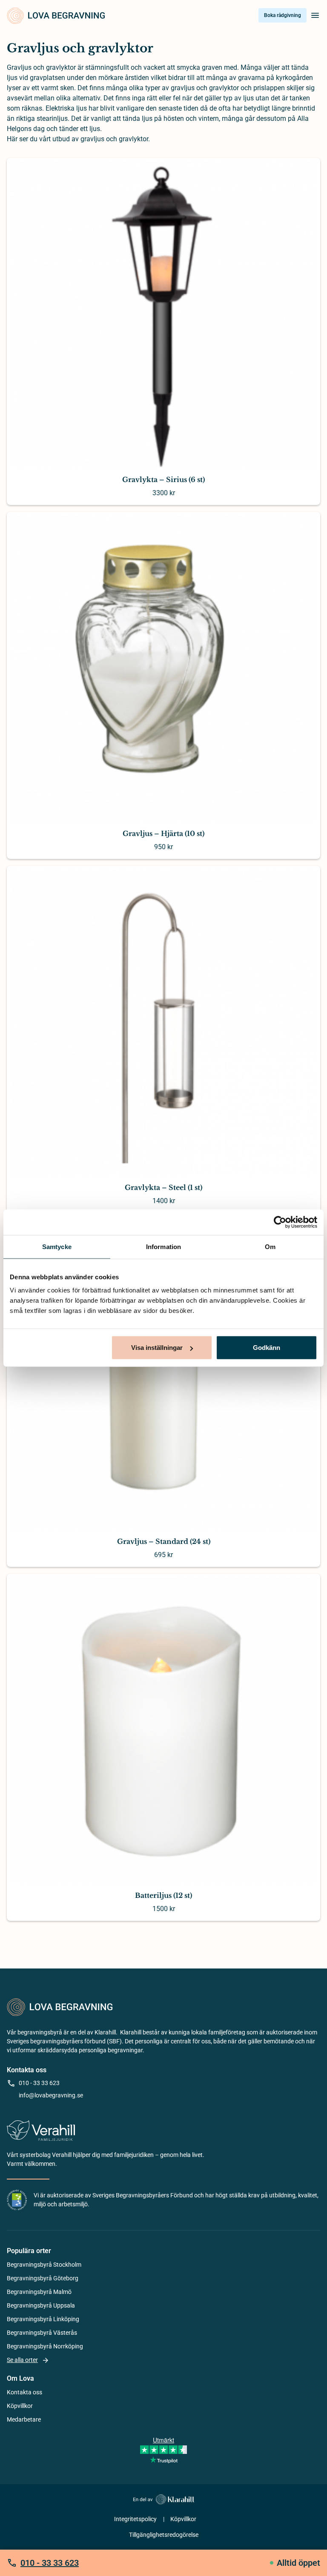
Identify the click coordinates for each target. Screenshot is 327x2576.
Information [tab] (163, 1246)
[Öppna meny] (315, 15)
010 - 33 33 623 (39, 2083)
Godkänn (267, 1348)
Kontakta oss (24, 2392)
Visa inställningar (157, 1348)
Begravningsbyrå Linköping (43, 2319)
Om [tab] (270, 1246)
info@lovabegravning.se (51, 2095)
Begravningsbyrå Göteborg (43, 2278)
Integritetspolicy (135, 2519)
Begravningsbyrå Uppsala (41, 2305)
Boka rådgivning (283, 15)
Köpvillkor (20, 2406)
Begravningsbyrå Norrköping (45, 2346)
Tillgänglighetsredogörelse (164, 2535)
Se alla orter (22, 2360)
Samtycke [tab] (57, 1246)
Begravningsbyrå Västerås (42, 2333)
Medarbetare (24, 2419)
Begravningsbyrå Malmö (39, 2292)
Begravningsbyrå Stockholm (44, 2265)
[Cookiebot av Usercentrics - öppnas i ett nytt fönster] (280, 1222)
